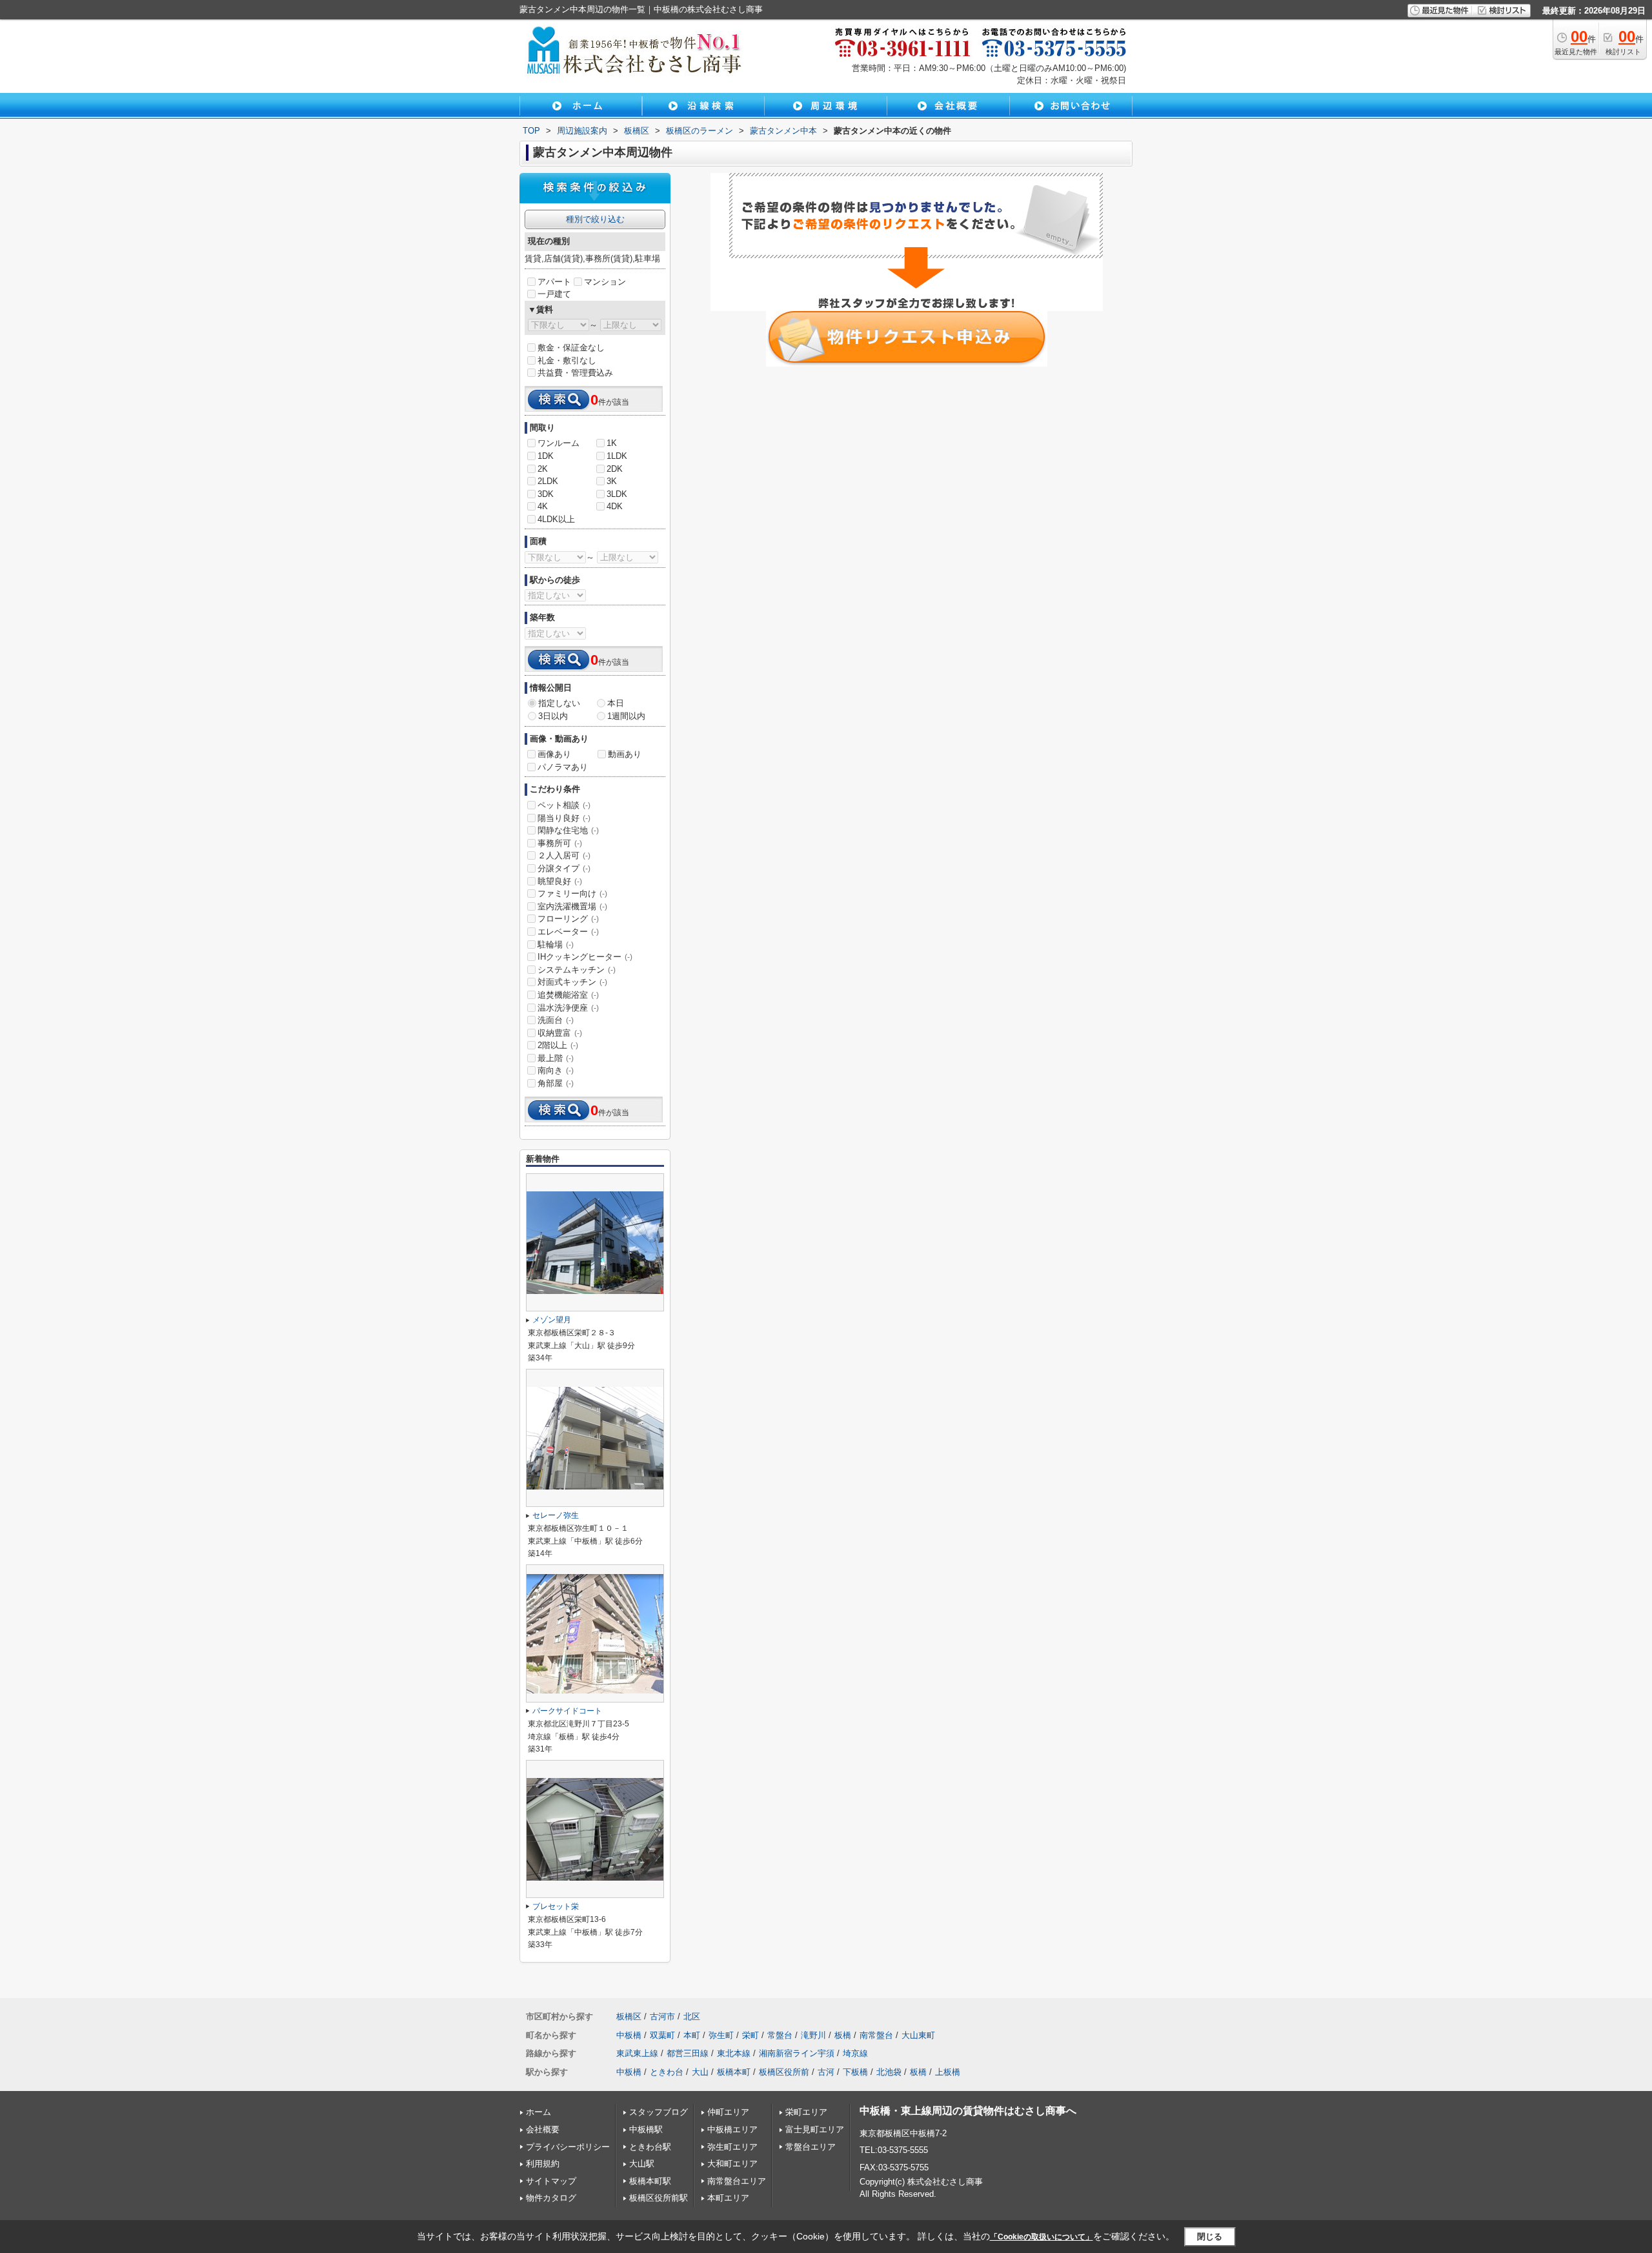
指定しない (559, 703)
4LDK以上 (556, 519)
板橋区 (629, 2016)
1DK (546, 456)
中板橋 (629, 2035)
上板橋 (948, 2072)
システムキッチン (577, 970)
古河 (826, 2072)
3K (612, 481)
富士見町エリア (815, 2129)
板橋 (843, 2035)
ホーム (539, 2112)
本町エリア (728, 2198)
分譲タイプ (564, 868)
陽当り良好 (564, 818)
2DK (615, 469)
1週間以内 (626, 716)
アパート (554, 282)
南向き (556, 1070)
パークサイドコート (567, 1711)
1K (612, 443)
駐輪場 (556, 945)
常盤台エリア (811, 2147)
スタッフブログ (659, 2112)
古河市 (662, 2016)
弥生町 (721, 2035)
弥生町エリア (732, 2147)
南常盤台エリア (737, 2181)
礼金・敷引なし (567, 360)
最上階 (556, 1058)
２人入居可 (564, 855)
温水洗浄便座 (568, 1008)
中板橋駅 (646, 2129)
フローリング (568, 919)
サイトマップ (551, 2181)
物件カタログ (551, 2198)
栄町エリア (806, 2112)
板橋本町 (734, 2072)
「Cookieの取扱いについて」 (1042, 2237)
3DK (546, 494)
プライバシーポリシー (568, 2147)
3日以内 (553, 716)
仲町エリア (728, 2112)
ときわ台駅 (650, 2147)
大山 (700, 2072)
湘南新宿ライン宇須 (797, 2053)
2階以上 (558, 1045)
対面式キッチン (572, 982)
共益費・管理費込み (575, 373)
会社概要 (543, 2129)
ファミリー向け (572, 894)
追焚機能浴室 (568, 995)
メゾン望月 (552, 1320)
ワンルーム (559, 443)
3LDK (617, 494)
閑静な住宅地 (568, 830)
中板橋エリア (732, 2129)
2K (543, 469)
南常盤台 (876, 2035)
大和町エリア (732, 2164)
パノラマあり (563, 767)
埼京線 (855, 2053)
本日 (616, 703)
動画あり (625, 754)
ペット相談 (564, 805)
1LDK (617, 456)
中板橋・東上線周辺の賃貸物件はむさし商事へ (968, 2111)
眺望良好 (560, 881)
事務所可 (560, 843)
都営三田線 (688, 2053)
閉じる (1210, 2236)
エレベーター (568, 932)
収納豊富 (560, 1033)
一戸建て (554, 294)
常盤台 (780, 2035)
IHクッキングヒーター (585, 957)
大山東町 (918, 2035)
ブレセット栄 (556, 1906)
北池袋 (889, 2072)
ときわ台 (667, 2072)
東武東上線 (637, 2053)
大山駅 (642, 2164)
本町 (692, 2035)
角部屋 (556, 1083)
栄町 (750, 2035)
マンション (605, 282)
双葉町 (662, 2035)
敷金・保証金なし (571, 348)
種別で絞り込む (595, 219)
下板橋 (855, 2072)
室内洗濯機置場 (572, 906)
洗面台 (556, 1020)
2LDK (548, 481)
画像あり (554, 754)
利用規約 (543, 2164)
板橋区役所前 (784, 2072)
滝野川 (813, 2035)
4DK (615, 506)
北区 (692, 2016)
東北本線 (734, 2053)
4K (543, 506)
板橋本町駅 (650, 2181)
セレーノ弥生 (556, 1515)
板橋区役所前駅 (659, 2198)
